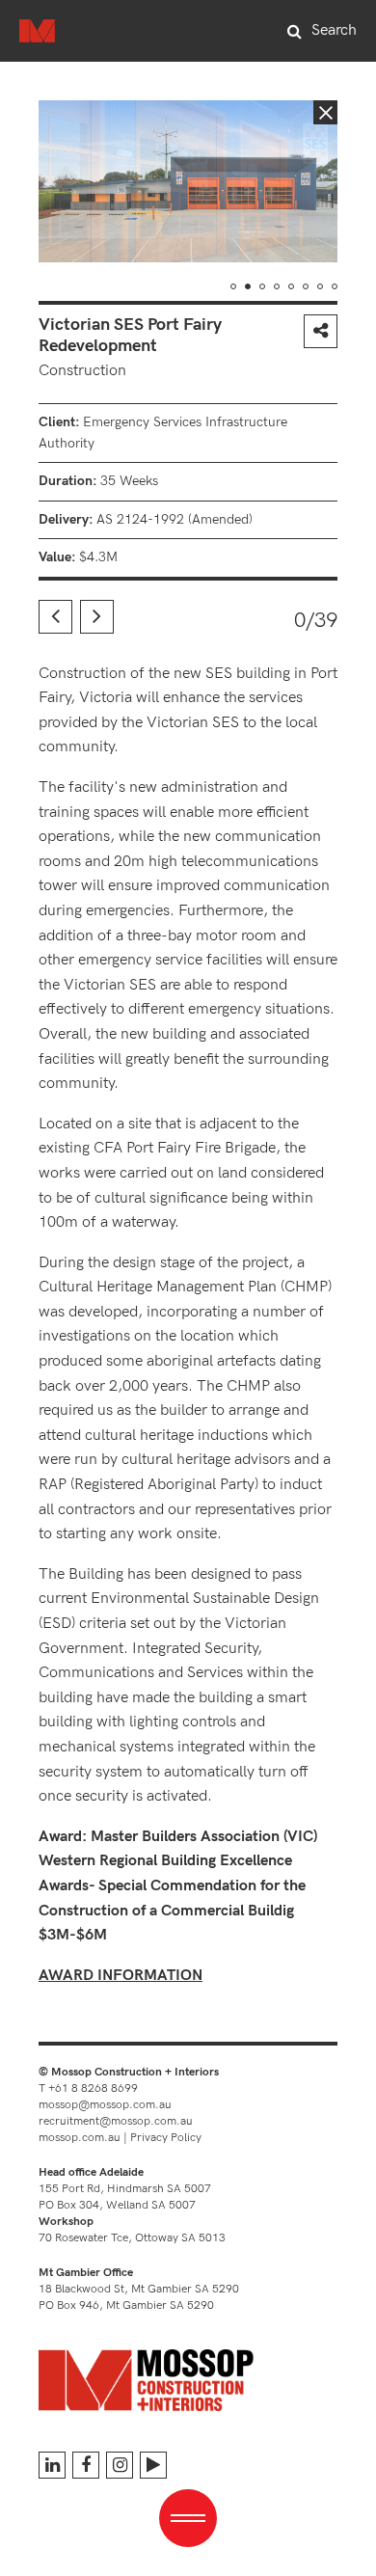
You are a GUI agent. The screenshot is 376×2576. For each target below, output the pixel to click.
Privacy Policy (166, 2138)
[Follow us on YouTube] (153, 2465)
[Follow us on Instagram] (120, 2465)
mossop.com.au (80, 2138)
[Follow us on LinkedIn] (52, 2465)
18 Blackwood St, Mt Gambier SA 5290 (139, 2289)
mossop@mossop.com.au (105, 2105)
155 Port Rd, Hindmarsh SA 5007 (125, 2189)
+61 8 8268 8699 (93, 2088)
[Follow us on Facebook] (86, 2465)
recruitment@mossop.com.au (116, 2121)
